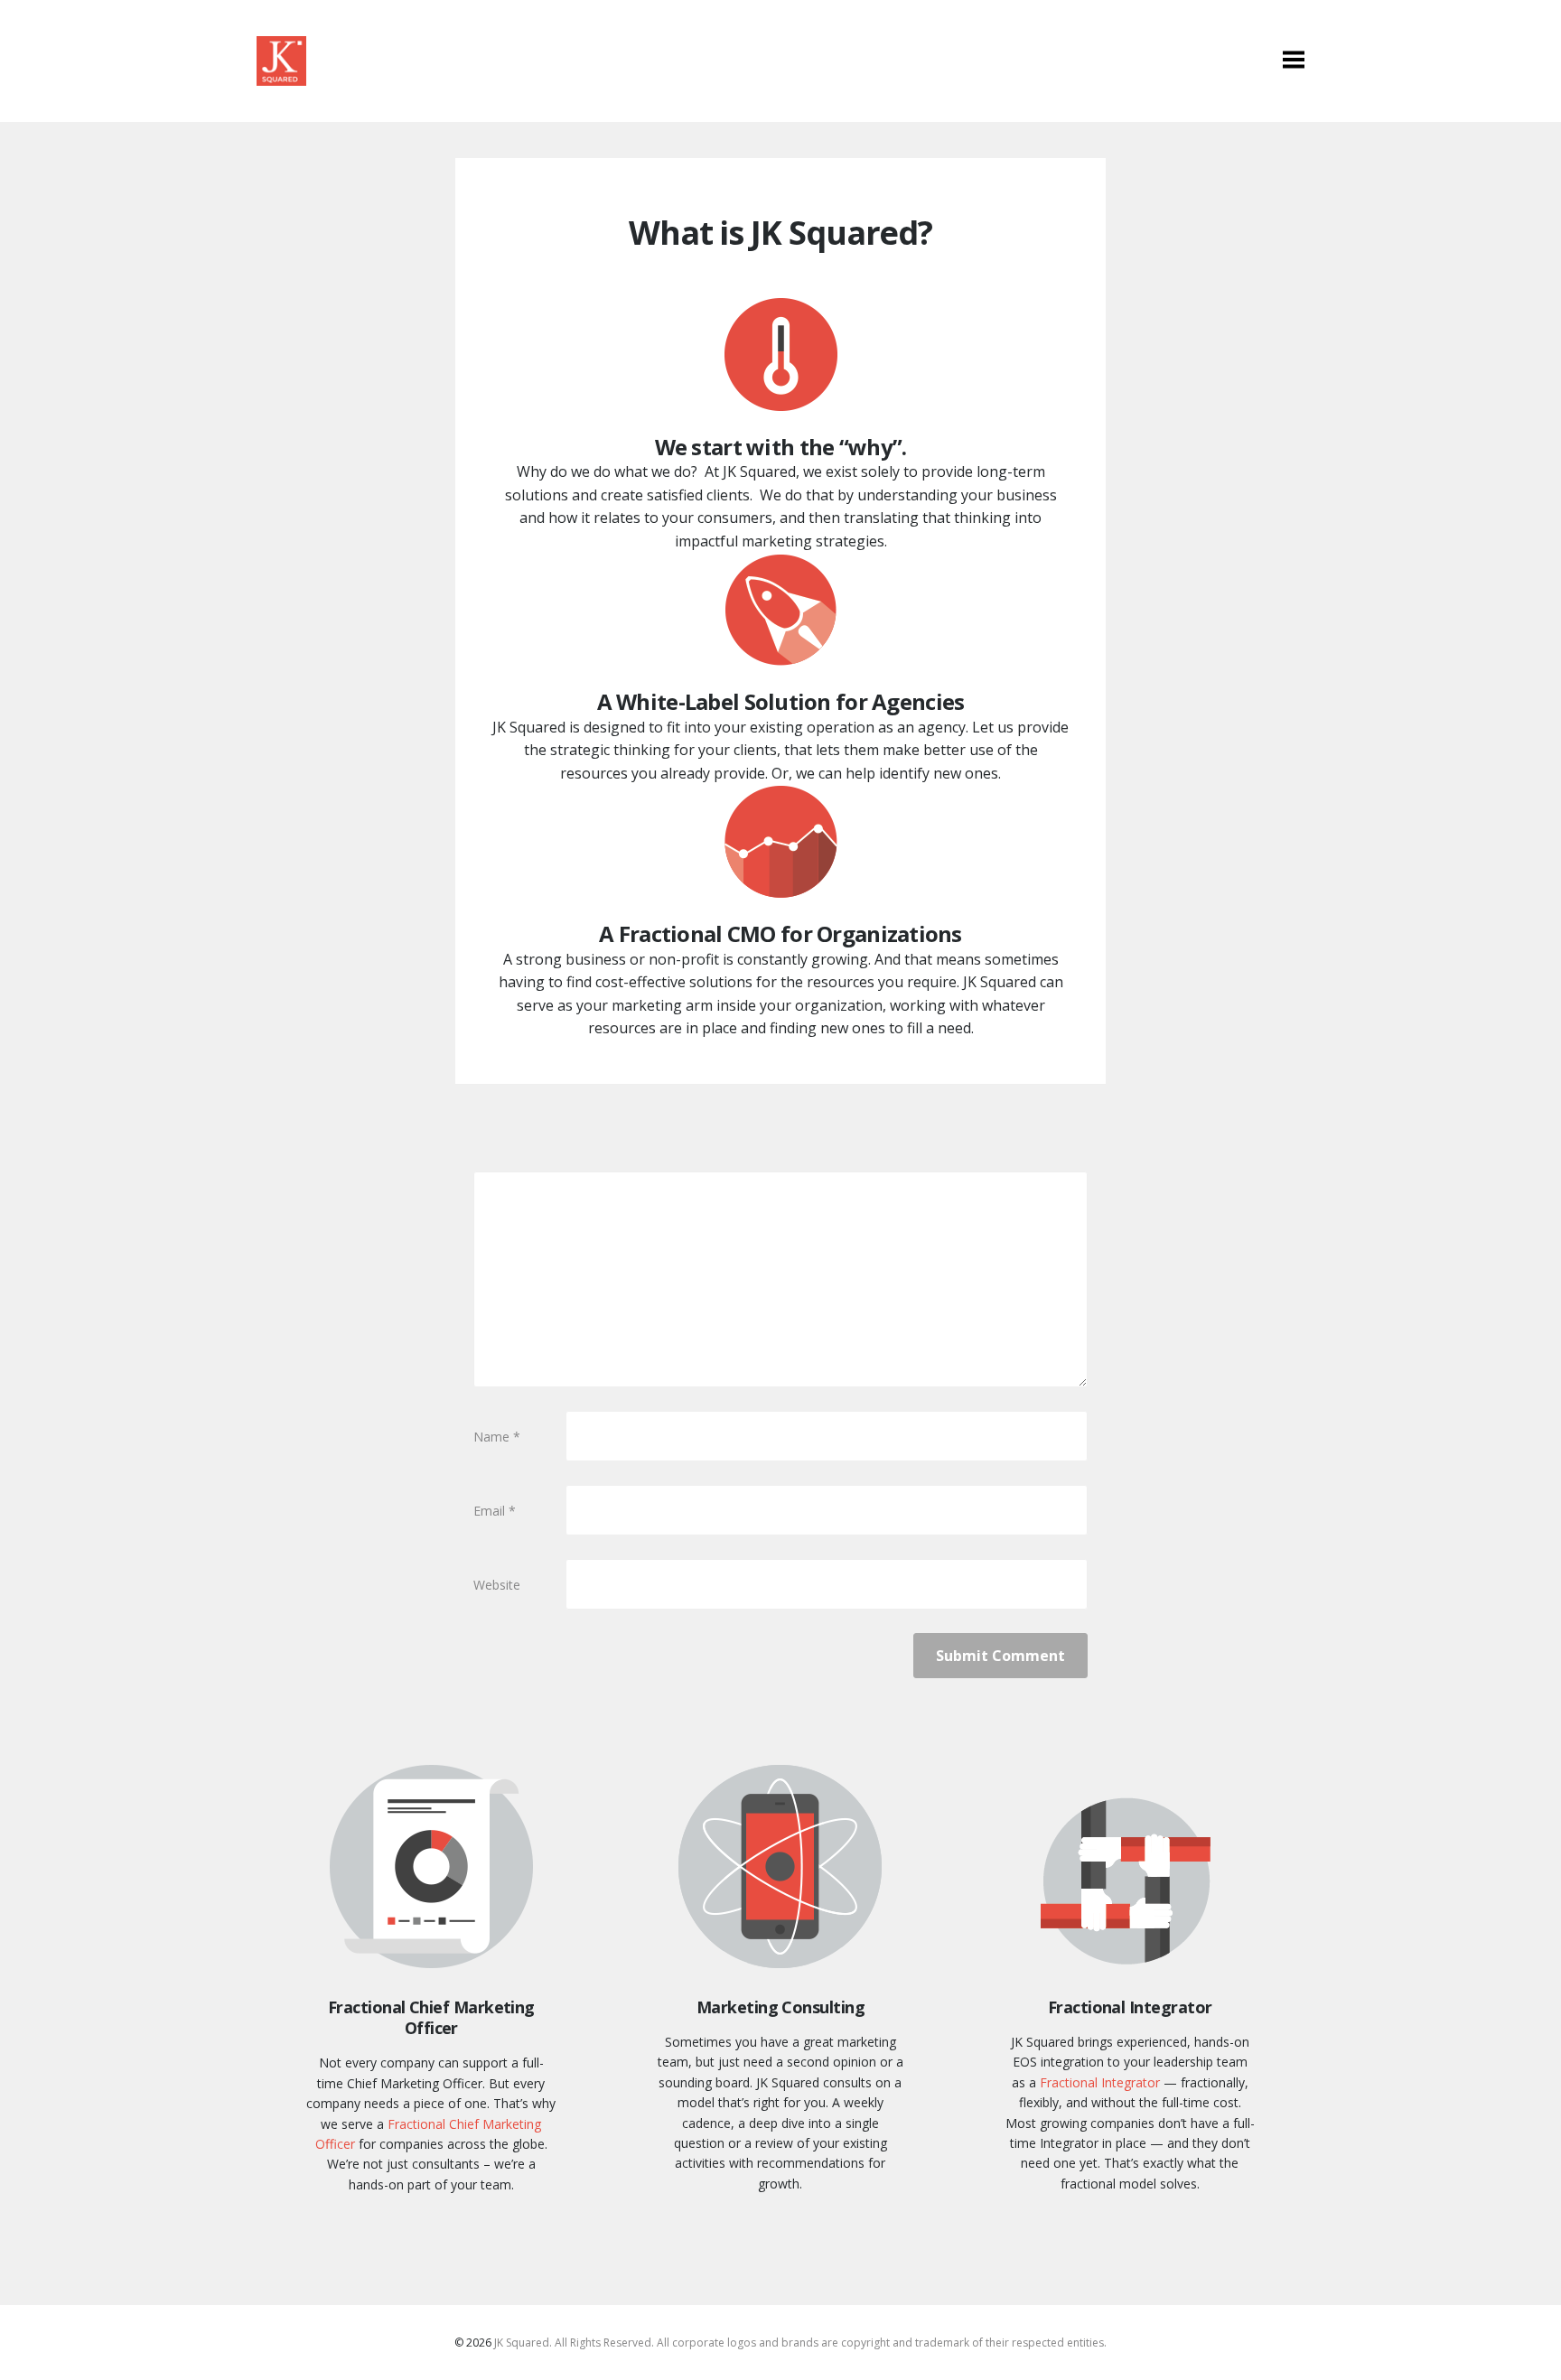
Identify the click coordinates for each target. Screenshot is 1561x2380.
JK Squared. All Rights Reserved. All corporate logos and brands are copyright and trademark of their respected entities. (800, 2343)
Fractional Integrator (1100, 2082)
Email (495, 1511)
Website (497, 1585)
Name (497, 1437)
